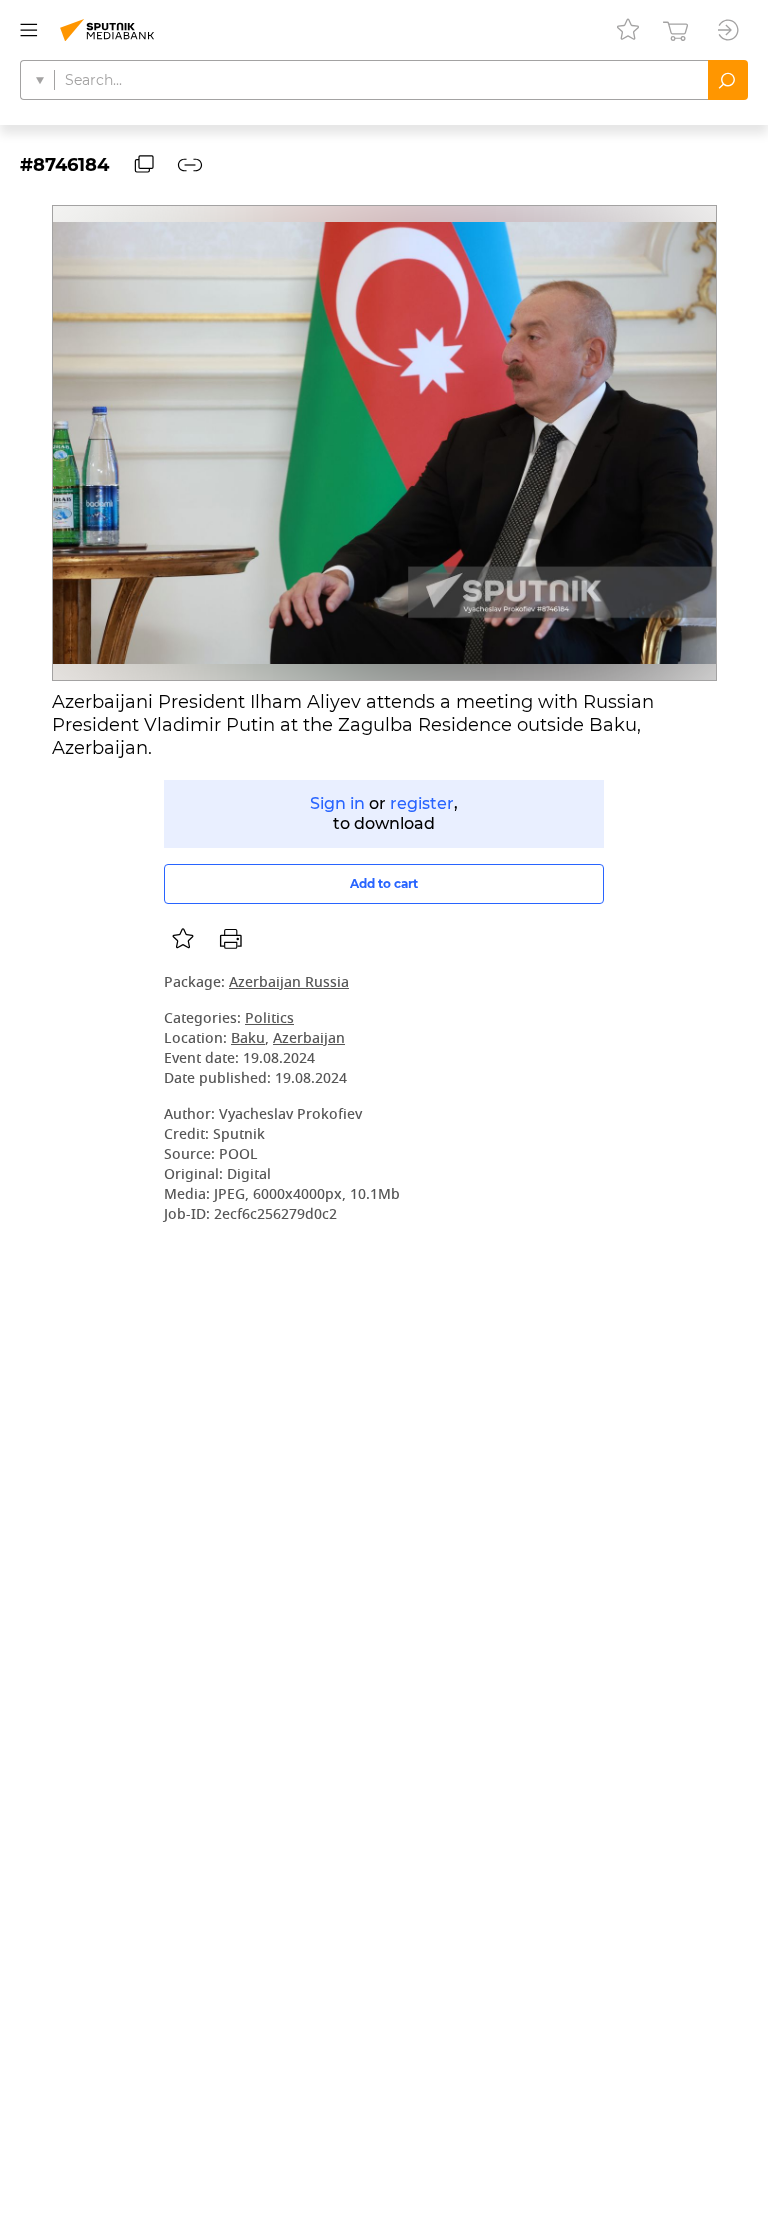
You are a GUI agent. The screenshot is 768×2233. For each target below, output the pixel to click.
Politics (269, 1019)
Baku (248, 1039)
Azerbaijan (309, 1039)
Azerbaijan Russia (289, 983)
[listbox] (183, 939)
